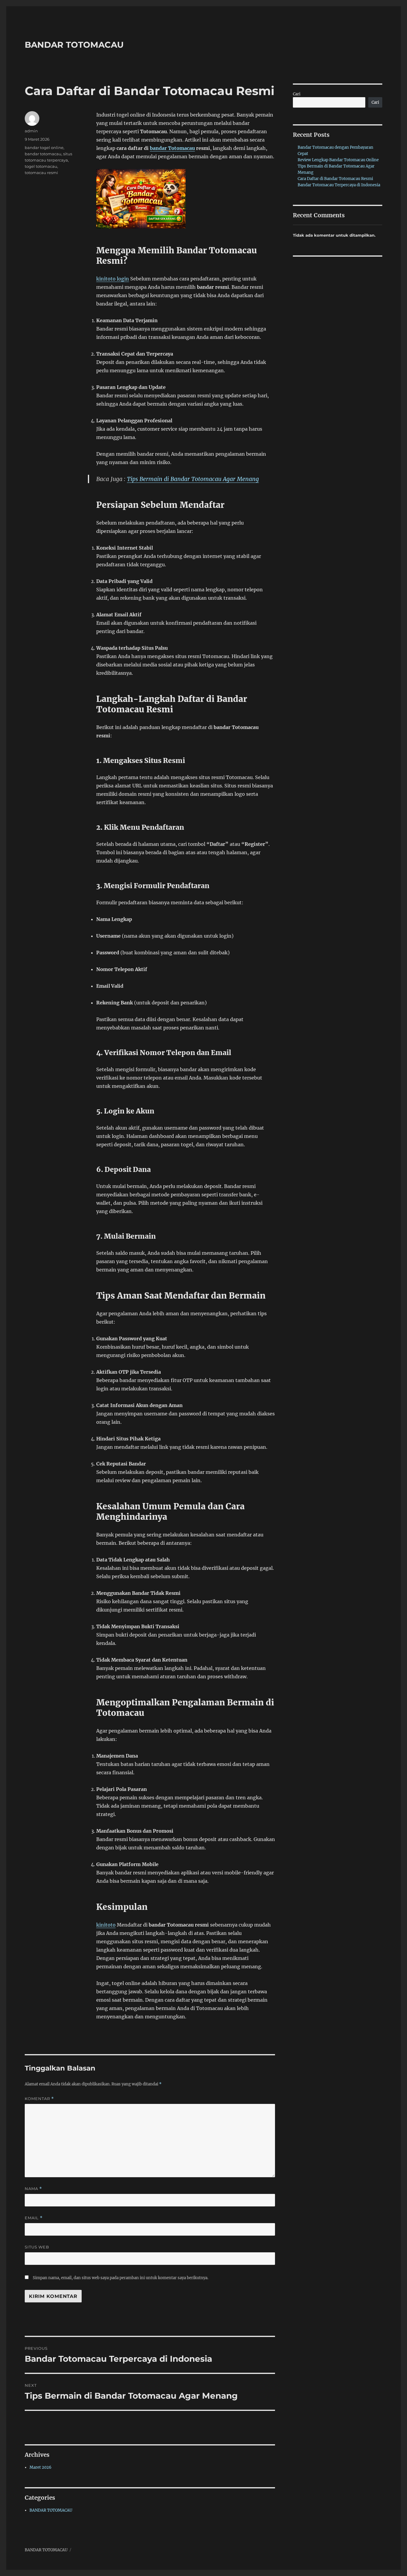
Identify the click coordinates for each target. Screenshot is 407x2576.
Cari (297, 94)
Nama (33, 2189)
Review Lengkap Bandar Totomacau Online (338, 160)
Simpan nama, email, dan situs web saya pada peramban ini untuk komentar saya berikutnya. (121, 2278)
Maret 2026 (41, 2467)
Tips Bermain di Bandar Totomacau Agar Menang (193, 479)
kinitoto (106, 1925)
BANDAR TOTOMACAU (74, 45)
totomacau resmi (41, 173)
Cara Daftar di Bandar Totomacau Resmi (335, 179)
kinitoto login (113, 279)
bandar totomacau (43, 154)
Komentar (39, 2099)
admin (31, 131)
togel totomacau (41, 166)
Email (34, 2218)
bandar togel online (44, 148)
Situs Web (37, 2247)
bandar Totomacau (172, 148)
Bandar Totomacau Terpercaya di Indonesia (339, 185)
